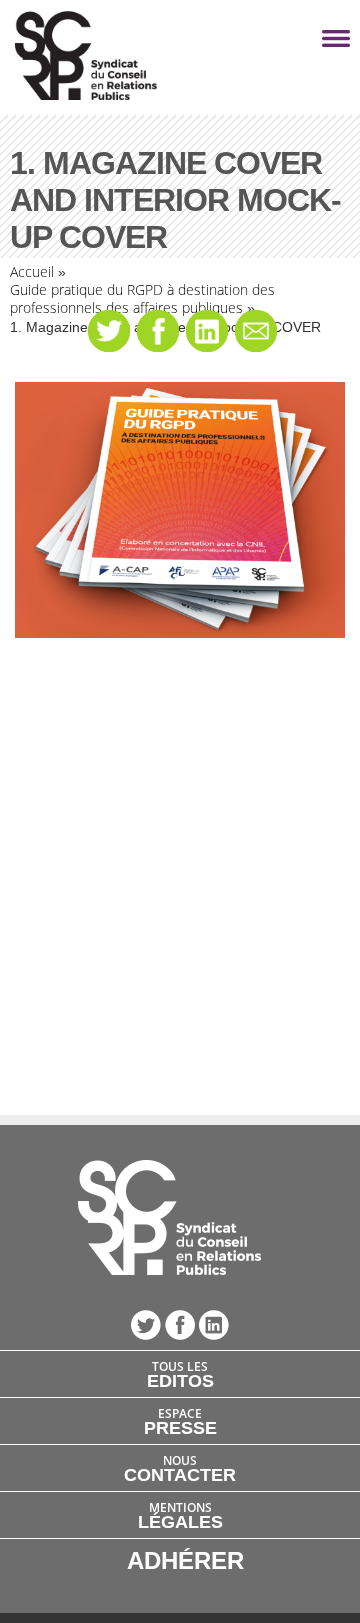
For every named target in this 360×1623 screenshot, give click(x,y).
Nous (180, 1468)
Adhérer (185, 1561)
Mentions (180, 1515)
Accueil (32, 271)
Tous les (180, 1374)
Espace (180, 1421)
